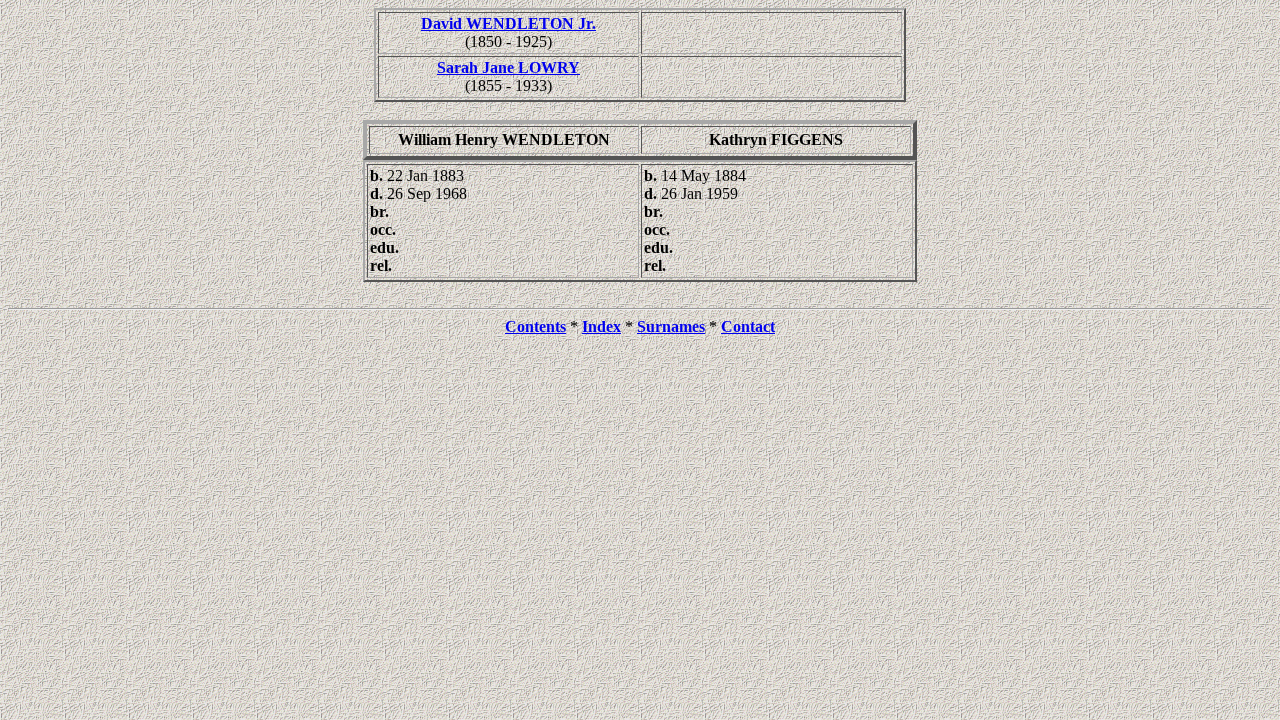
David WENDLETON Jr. (508, 23)
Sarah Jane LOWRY (508, 67)
